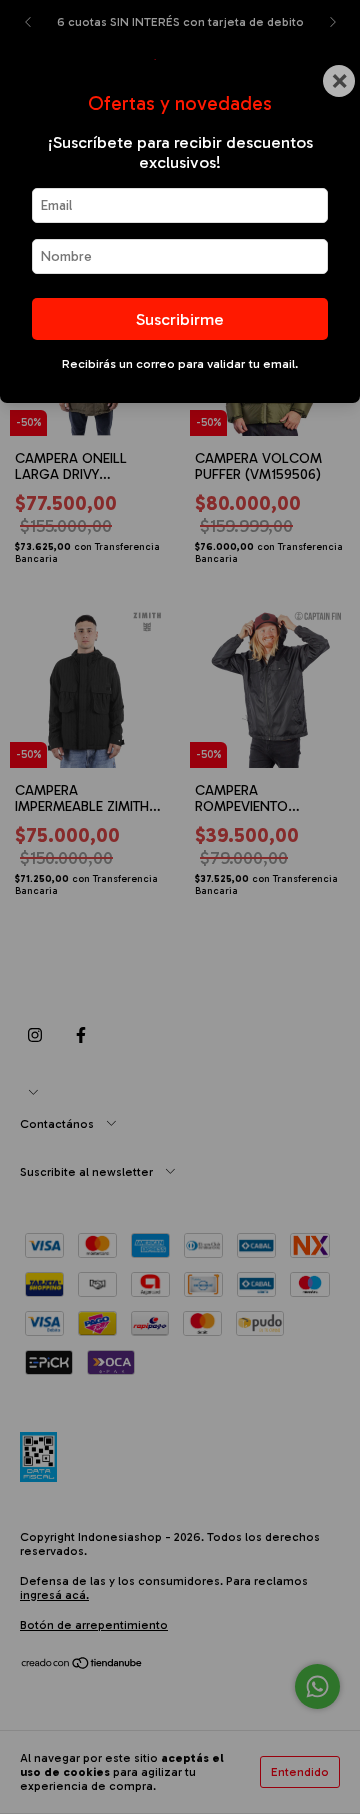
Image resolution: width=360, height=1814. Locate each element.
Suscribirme (180, 319)
